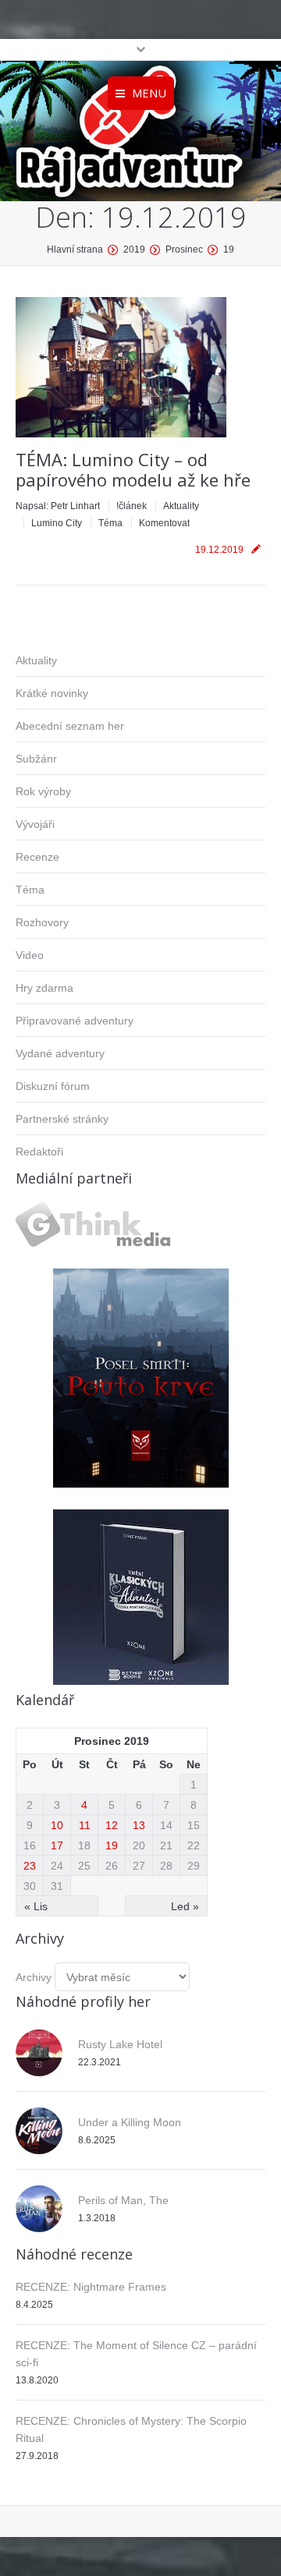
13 (139, 1825)
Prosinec (184, 249)
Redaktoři (39, 1152)
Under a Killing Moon (130, 2122)
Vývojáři (35, 824)
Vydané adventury (60, 1053)
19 (112, 1845)
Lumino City (57, 523)
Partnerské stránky (62, 1119)
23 (30, 1866)
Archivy (34, 1977)
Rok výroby (43, 791)
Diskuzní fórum (53, 1086)
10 (57, 1825)
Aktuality (181, 506)
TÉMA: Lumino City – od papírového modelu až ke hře (133, 469)
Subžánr (36, 759)
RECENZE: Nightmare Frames (91, 2287)
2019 (134, 249)
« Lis (36, 1906)
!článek (132, 506)
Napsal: (58, 506)
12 (112, 1825)
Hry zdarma (44, 988)
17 (57, 1845)
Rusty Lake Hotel (120, 2044)
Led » (185, 1906)
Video (30, 955)
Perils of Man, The (123, 2200)
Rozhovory (42, 922)
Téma (110, 523)
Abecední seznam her (70, 726)
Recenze (37, 857)
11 (85, 1825)
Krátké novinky (52, 693)
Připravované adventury (75, 1021)
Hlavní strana (75, 249)
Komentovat (164, 523)
